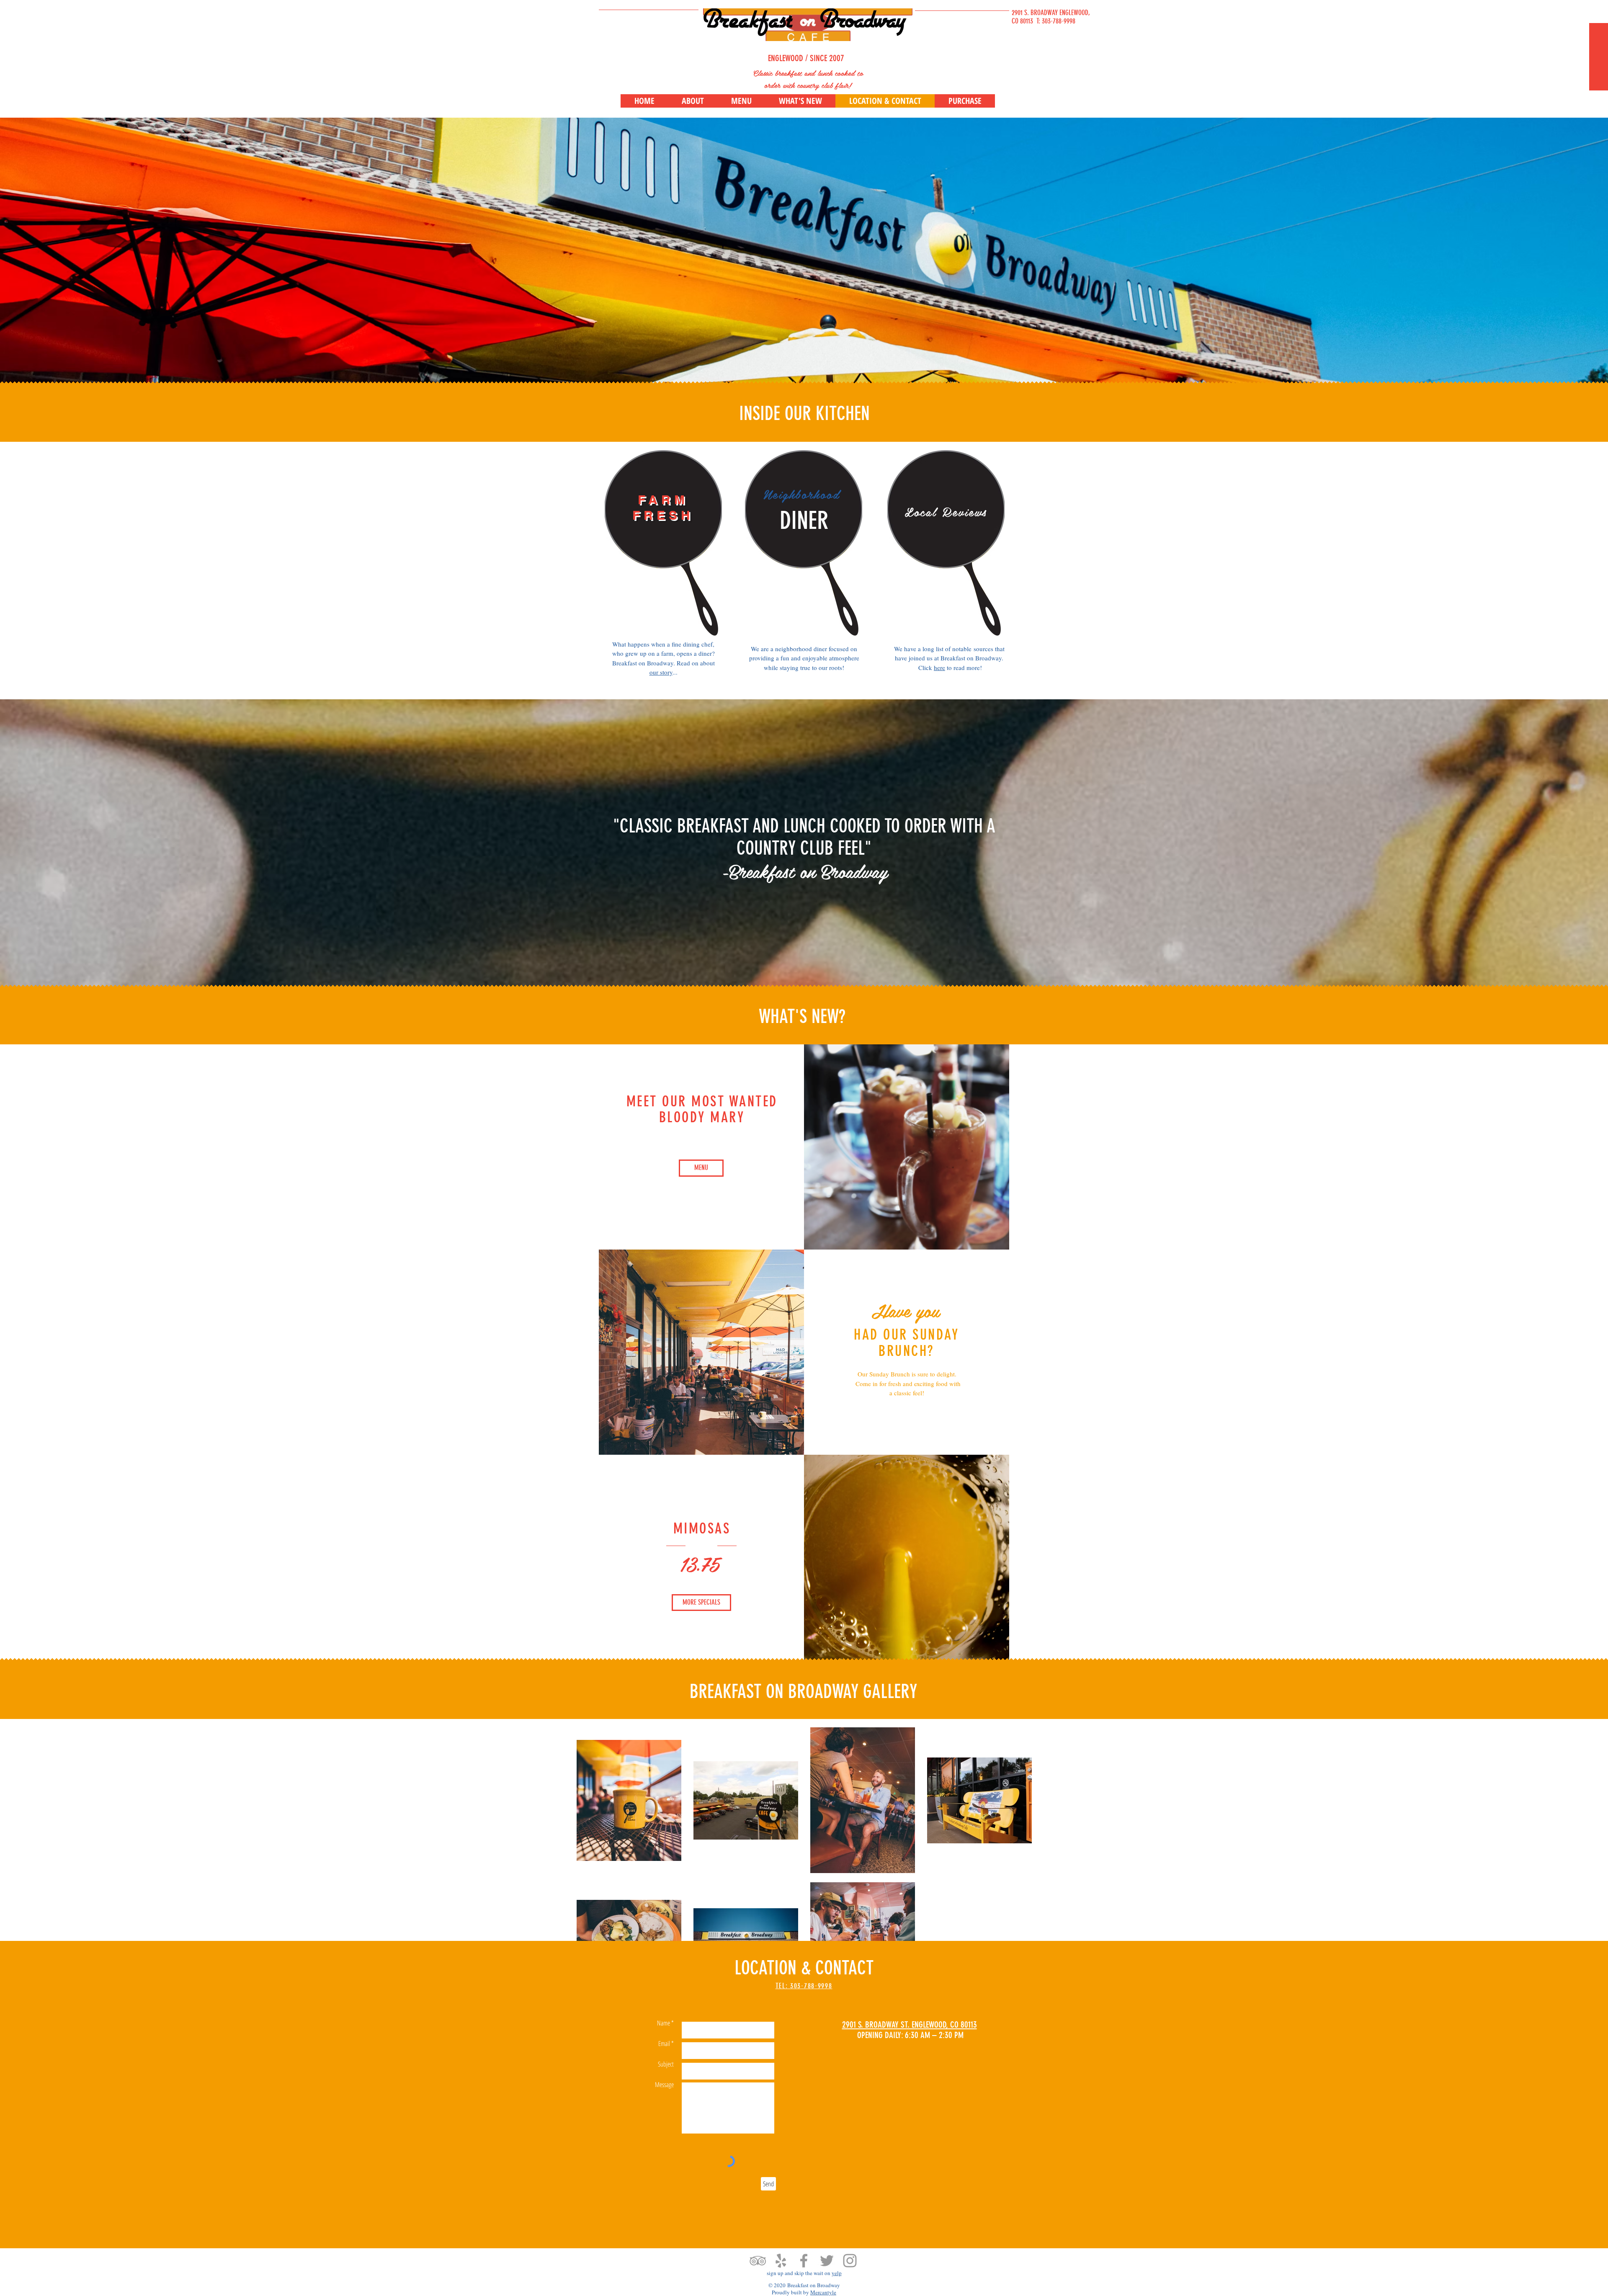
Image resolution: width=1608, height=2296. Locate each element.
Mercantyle (823, 2292)
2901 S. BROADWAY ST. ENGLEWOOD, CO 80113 (910, 2024)
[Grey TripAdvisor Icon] (758, 2261)
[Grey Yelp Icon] (781, 2261)
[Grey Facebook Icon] (804, 2261)
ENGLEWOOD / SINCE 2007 (806, 58)
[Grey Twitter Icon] (827, 2261)
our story (661, 672)
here (939, 667)
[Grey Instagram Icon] (850, 2261)
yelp (837, 2273)
